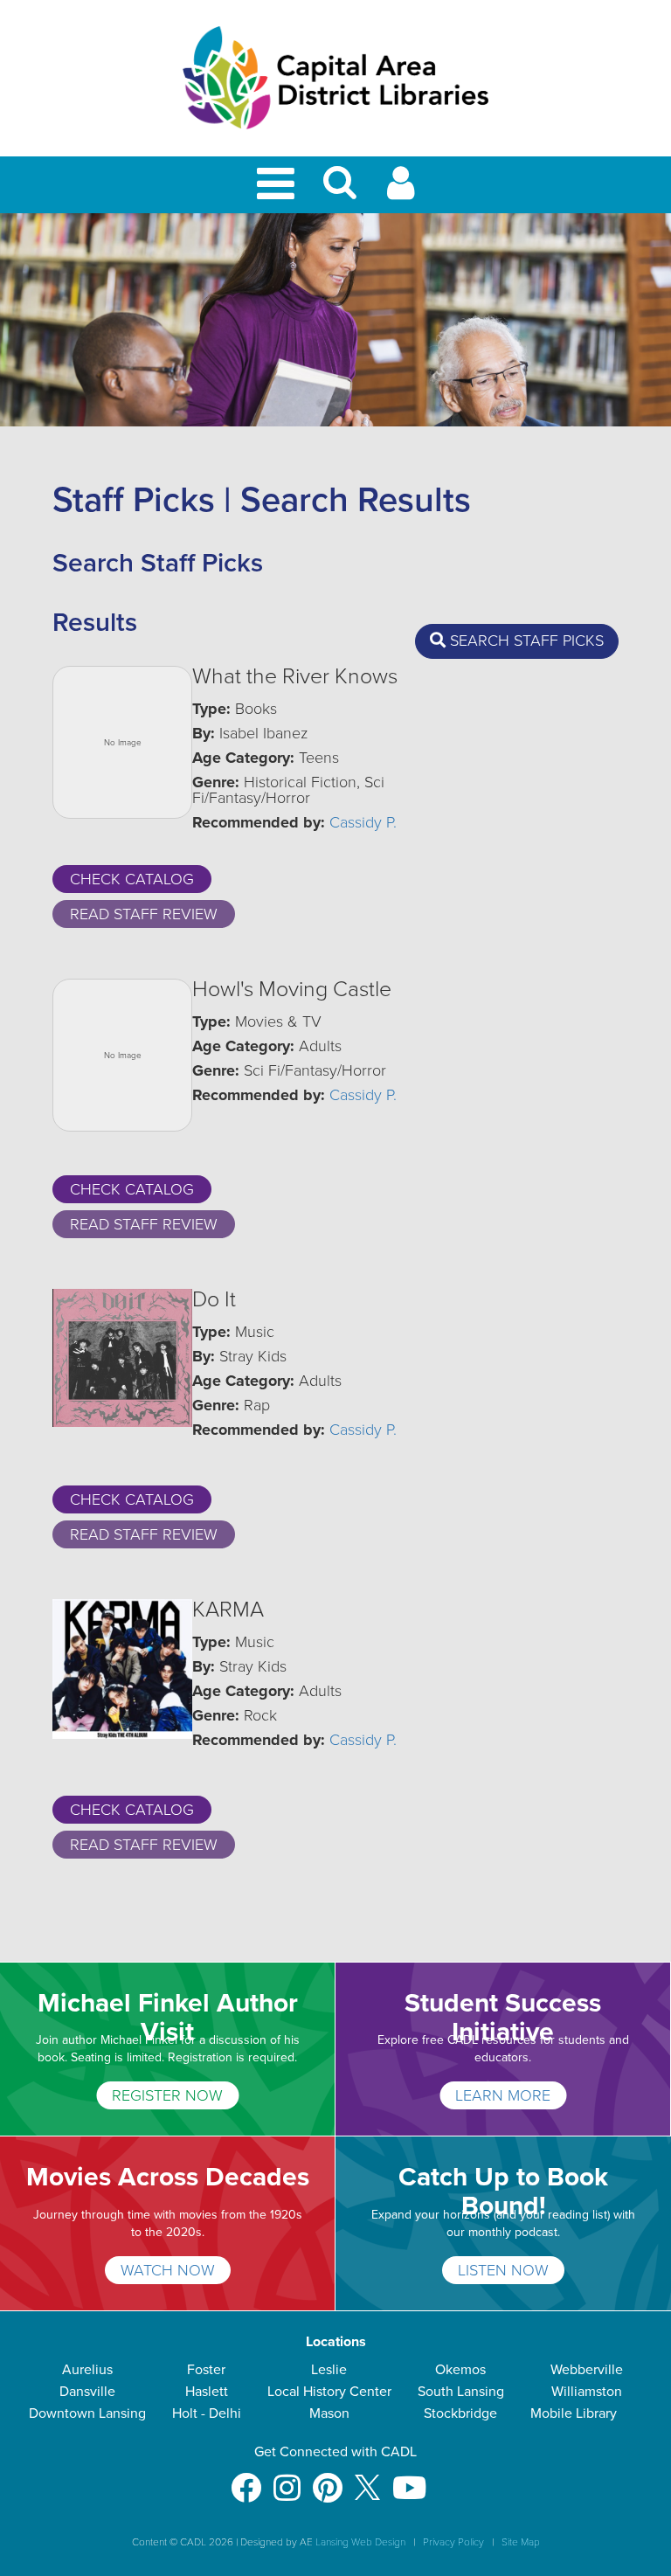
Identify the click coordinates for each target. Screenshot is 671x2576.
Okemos (460, 2370)
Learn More (503, 2095)
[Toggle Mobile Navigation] (279, 185)
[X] (367, 2479)
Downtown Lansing (87, 2413)
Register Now (167, 2095)
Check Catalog (132, 879)
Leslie (329, 2370)
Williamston (587, 2392)
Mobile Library (574, 2413)
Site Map (521, 2542)
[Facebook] (246, 2479)
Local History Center (329, 2392)
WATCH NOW (168, 2270)
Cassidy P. (363, 822)
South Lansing (461, 2392)
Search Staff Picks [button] (525, 641)
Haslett (207, 2392)
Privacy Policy (453, 2542)
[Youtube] (409, 2479)
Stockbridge (460, 2413)
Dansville (87, 2392)
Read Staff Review (144, 914)
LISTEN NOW (503, 2270)
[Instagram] (287, 2479)
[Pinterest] (328, 2479)
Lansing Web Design (360, 2542)
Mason (329, 2413)
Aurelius (87, 2370)
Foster (206, 2370)
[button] (340, 190)
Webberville (587, 2370)
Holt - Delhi (207, 2413)
